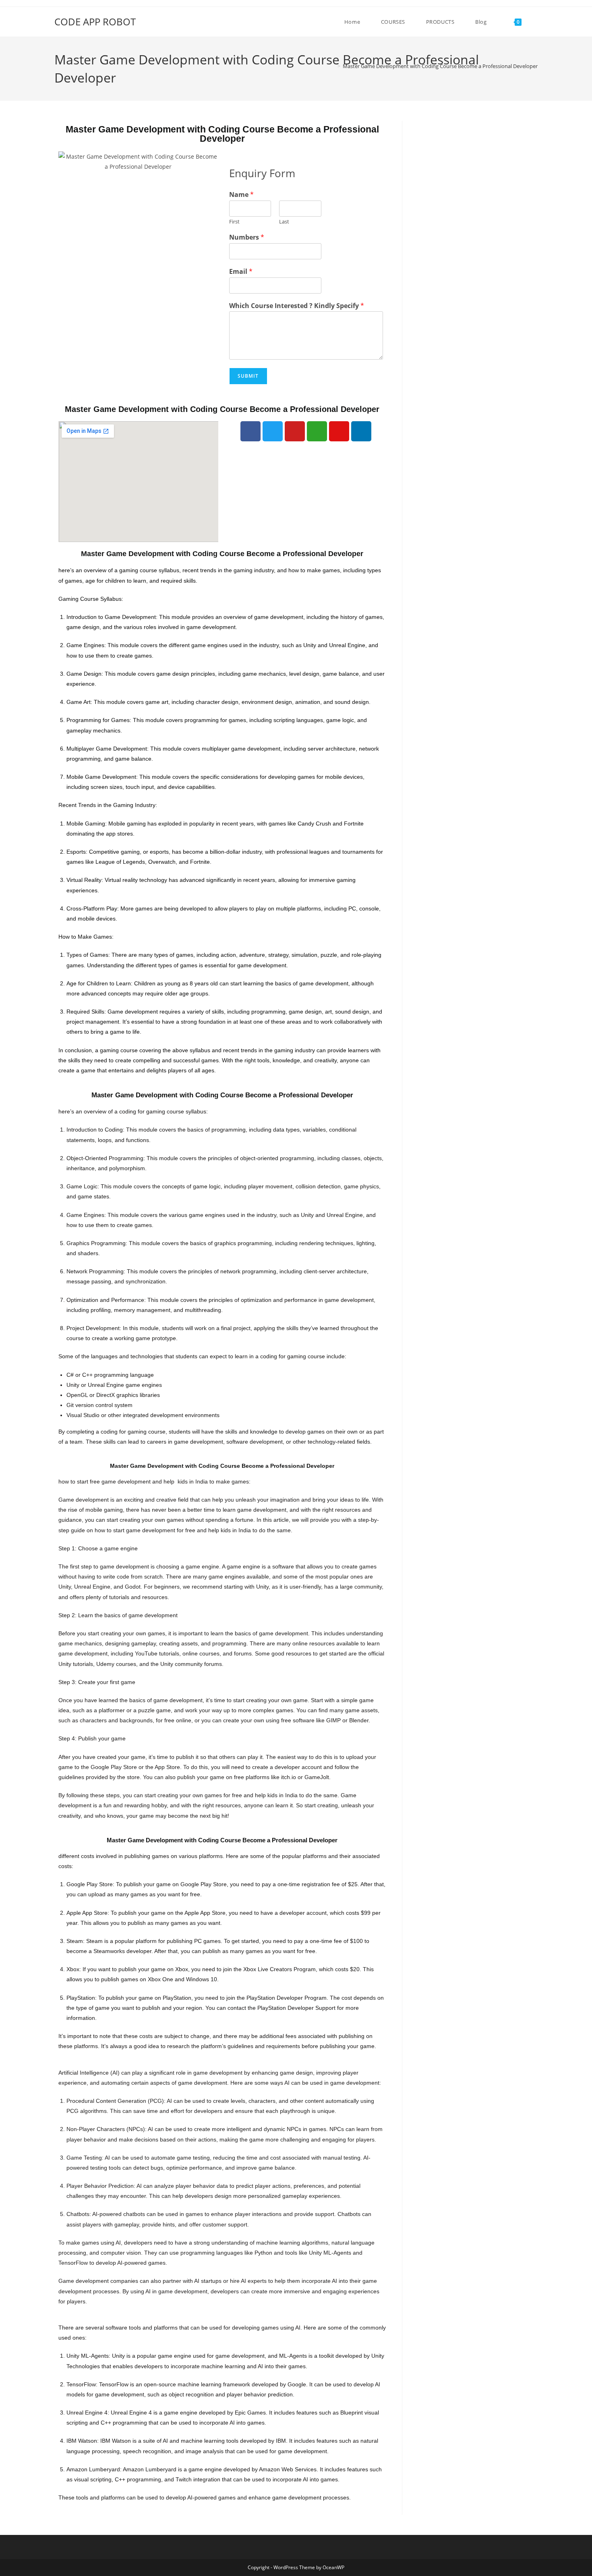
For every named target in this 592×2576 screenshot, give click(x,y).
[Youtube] (295, 431)
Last (284, 222)
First (234, 222)
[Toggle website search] (536, 22)
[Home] (333, 66)
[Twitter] (273, 431)
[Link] (317, 431)
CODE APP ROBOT (95, 22)
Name (241, 195)
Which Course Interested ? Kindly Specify (297, 306)
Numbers (247, 237)
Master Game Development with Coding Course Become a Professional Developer (440, 66)
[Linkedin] (361, 431)
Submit (248, 376)
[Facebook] (250, 431)
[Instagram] (339, 431)
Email (241, 272)
